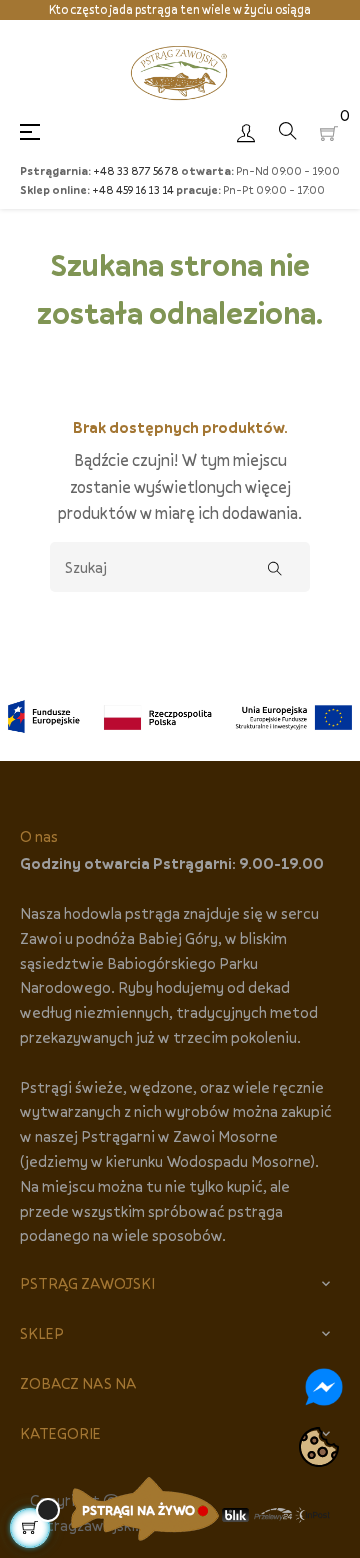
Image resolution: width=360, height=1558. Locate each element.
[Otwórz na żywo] (145, 1509)
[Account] (246, 131)
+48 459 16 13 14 (133, 189)
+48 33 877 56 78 (136, 170)
